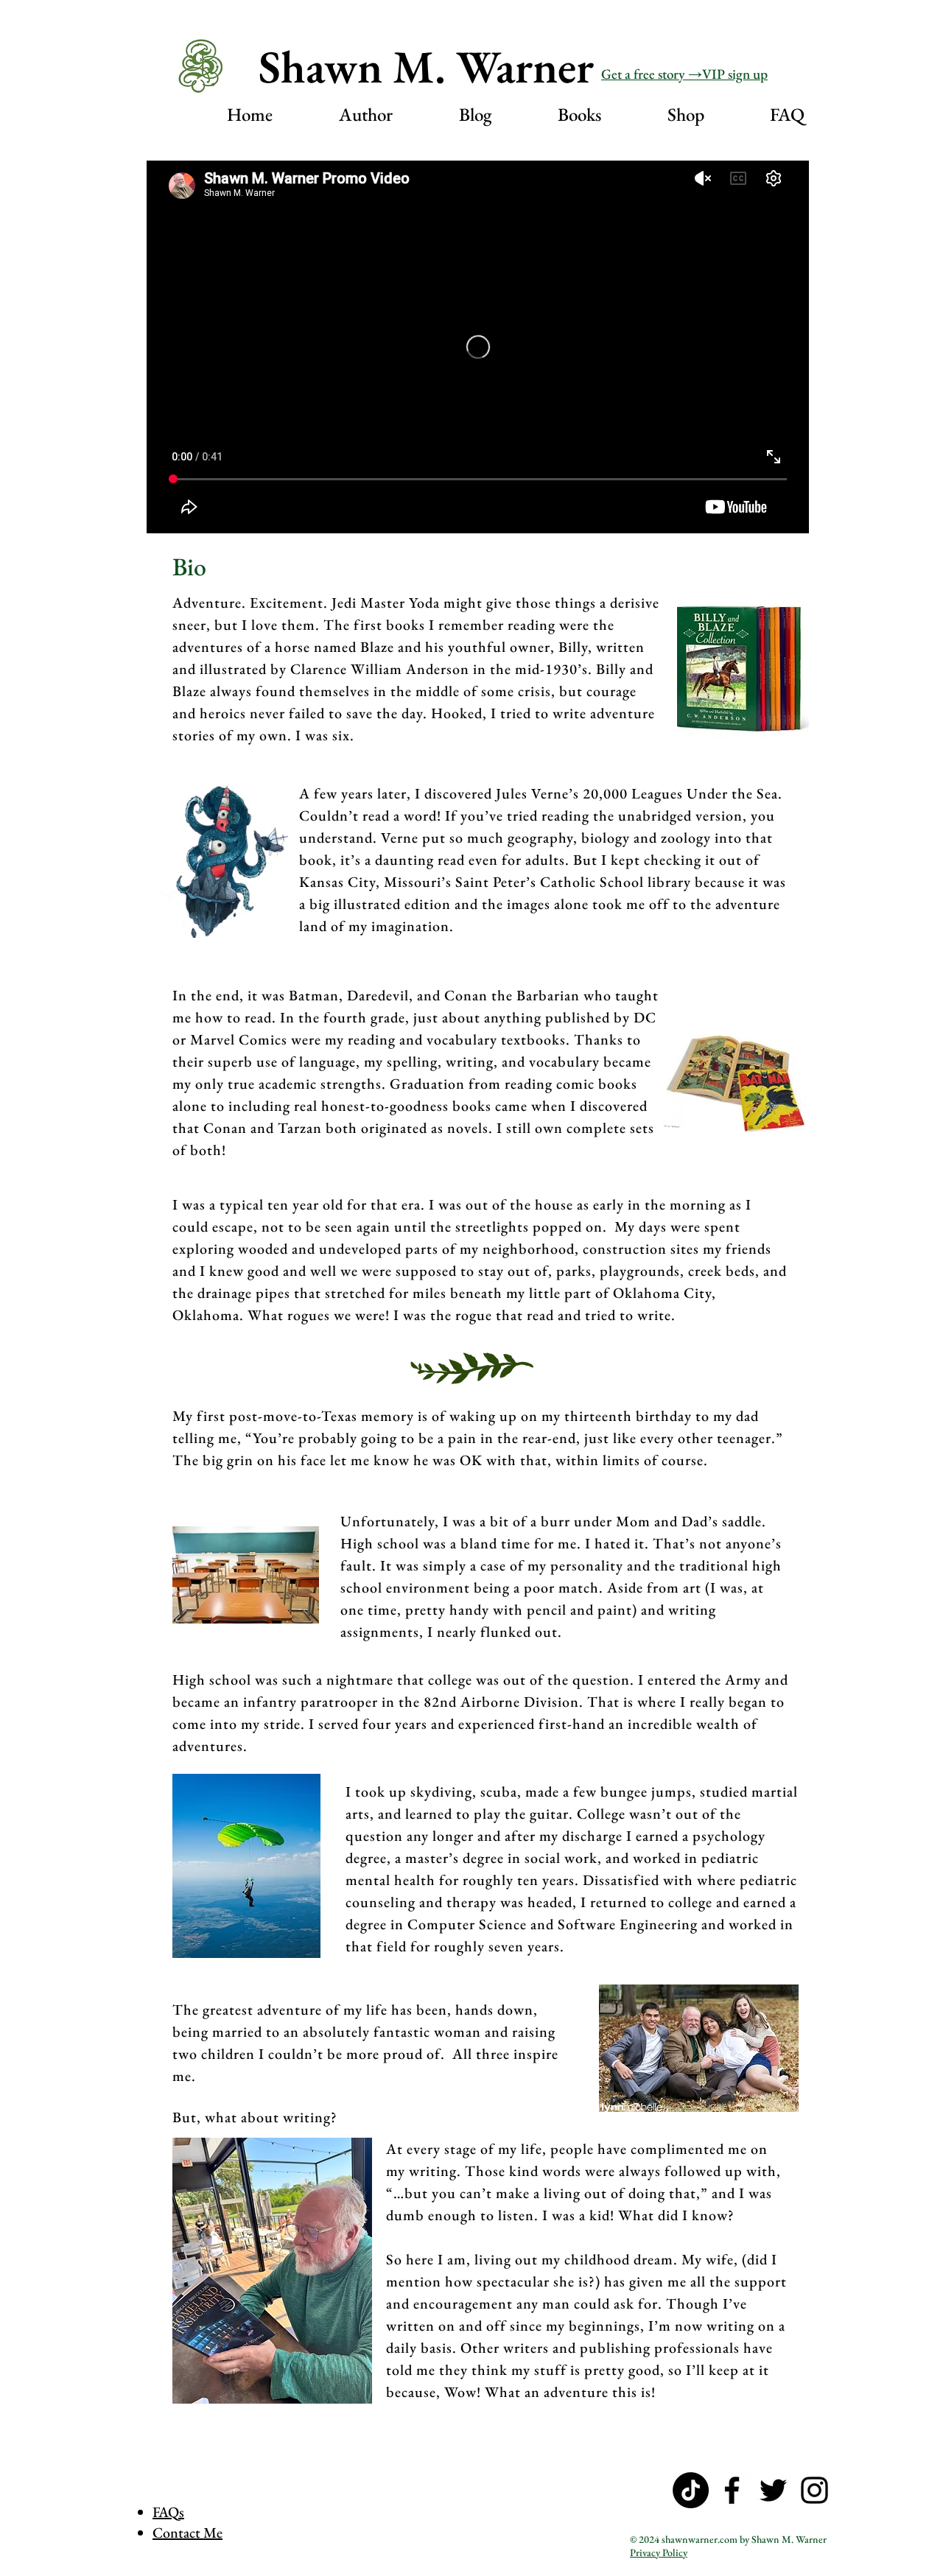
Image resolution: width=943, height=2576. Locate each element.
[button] (344, 112)
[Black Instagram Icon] (814, 2490)
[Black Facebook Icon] (732, 2490)
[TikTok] (691, 2490)
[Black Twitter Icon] (773, 2490)
